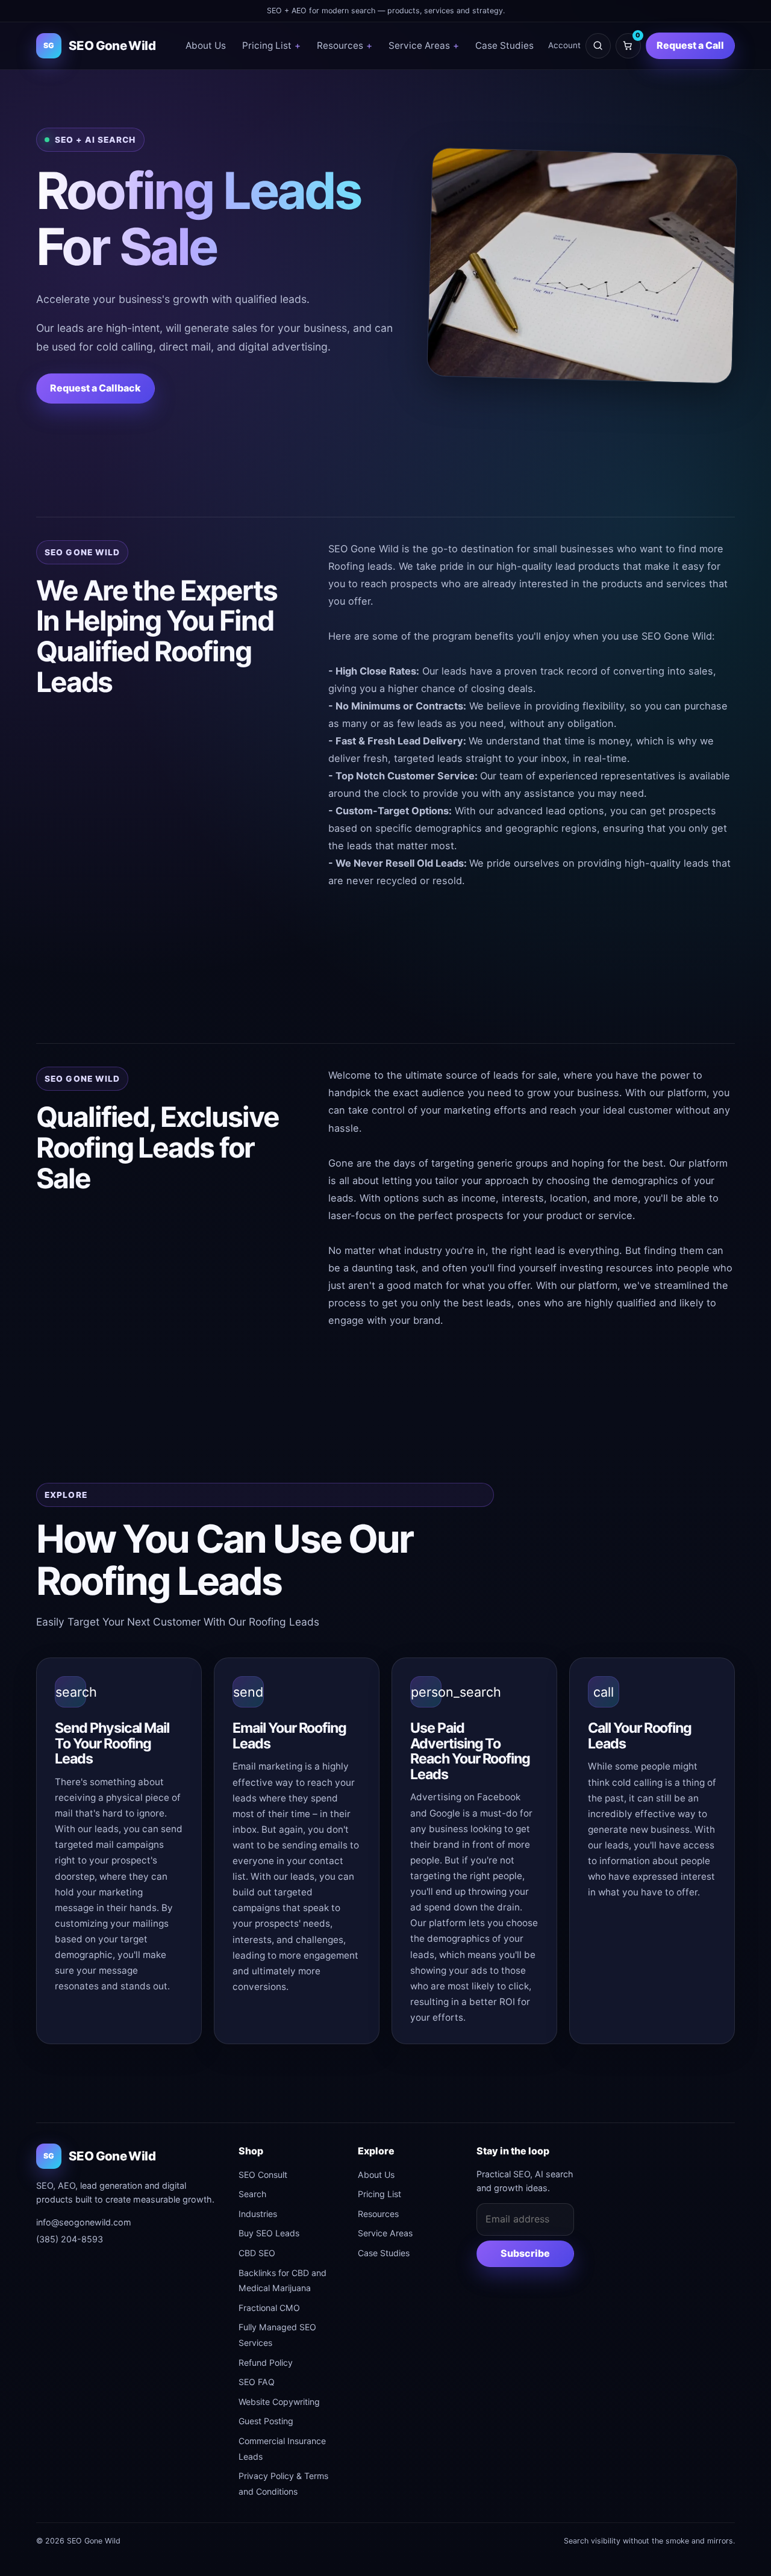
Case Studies (504, 45)
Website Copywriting (279, 2402)
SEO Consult (263, 2175)
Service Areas (424, 45)
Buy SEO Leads (269, 2233)
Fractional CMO (269, 2308)
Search (252, 2194)
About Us (206, 45)
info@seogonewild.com (84, 2222)
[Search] (598, 46)
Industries (258, 2214)
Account (564, 45)
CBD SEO (257, 2253)
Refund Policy (266, 2362)
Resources (345, 45)
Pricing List (271, 45)
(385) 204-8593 (70, 2239)
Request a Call (690, 45)
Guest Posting (266, 2421)
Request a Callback (95, 388)
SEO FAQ (257, 2382)
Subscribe (525, 2253)
